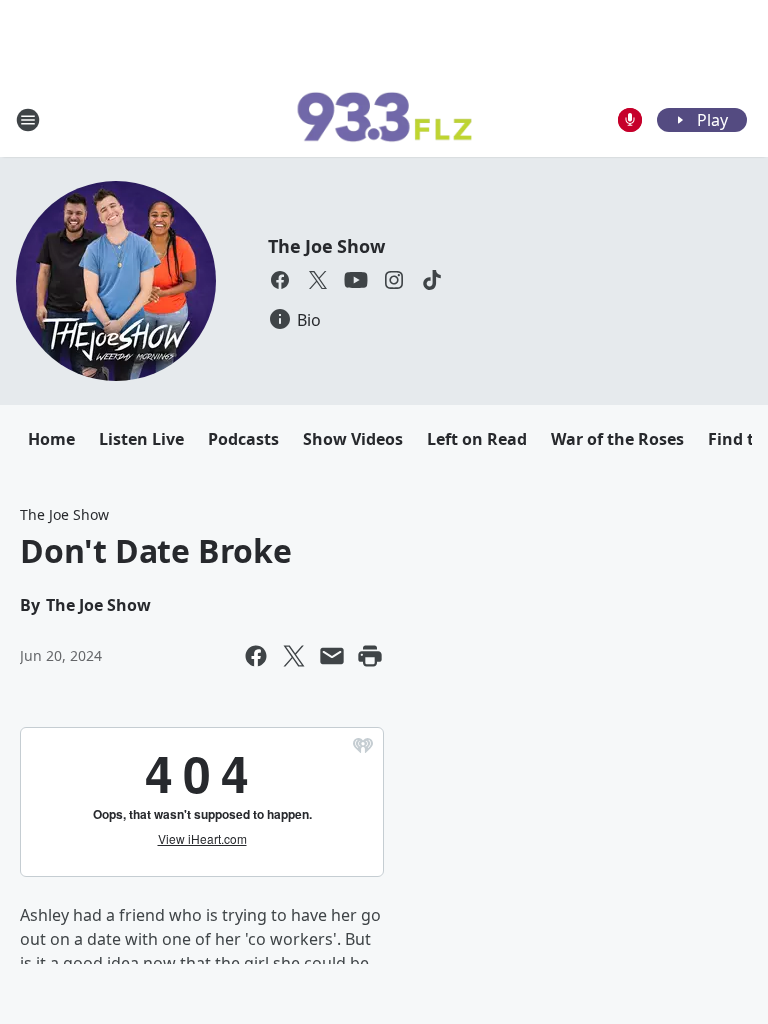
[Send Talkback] (630, 120)
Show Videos (353, 439)
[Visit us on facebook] (280, 280)
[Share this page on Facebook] (256, 656)
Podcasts (243, 439)
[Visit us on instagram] (394, 280)
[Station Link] (384, 120)
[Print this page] (370, 656)
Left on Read (477, 439)
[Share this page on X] (294, 656)
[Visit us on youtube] (356, 280)
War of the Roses (617, 439)
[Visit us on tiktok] (432, 280)
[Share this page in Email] (332, 656)
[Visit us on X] (318, 280)
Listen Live (141, 439)
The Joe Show (326, 246)
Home (51, 439)
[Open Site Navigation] (28, 120)
